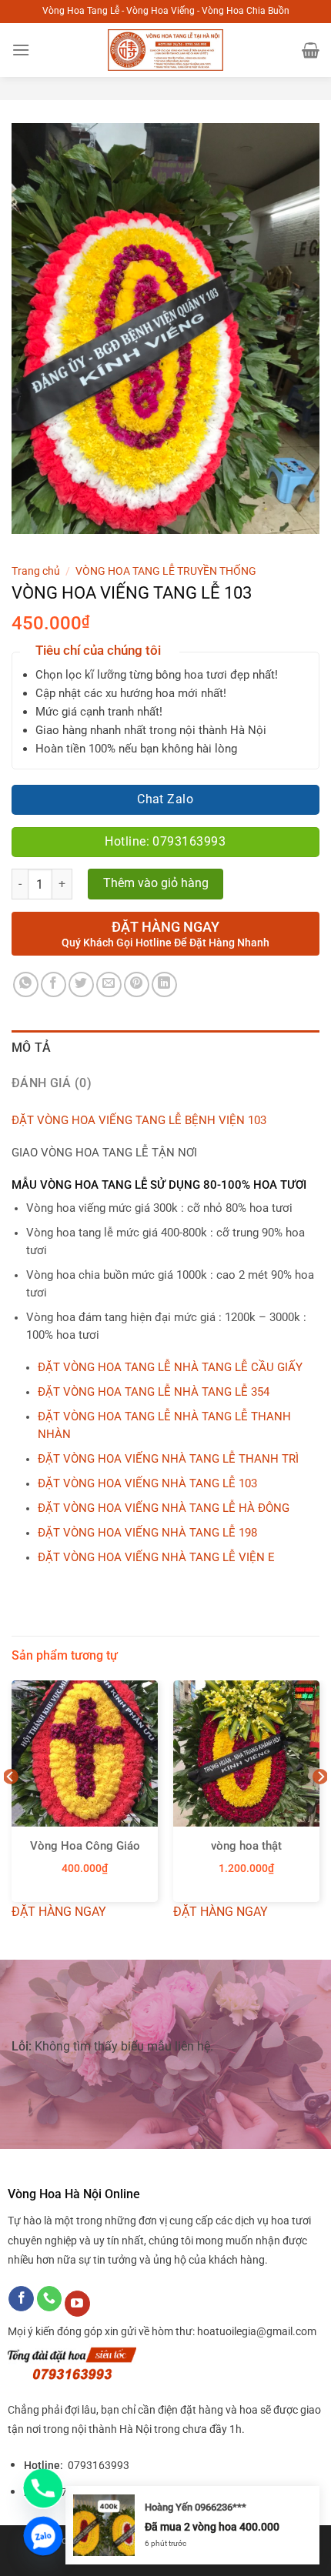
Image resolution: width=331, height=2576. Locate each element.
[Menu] (21, 50)
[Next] (320, 1807)
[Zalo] (43, 2536)
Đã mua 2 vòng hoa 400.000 (212, 2527)
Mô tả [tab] (32, 1048)
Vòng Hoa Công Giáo (85, 1846)
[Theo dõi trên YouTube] (77, 2304)
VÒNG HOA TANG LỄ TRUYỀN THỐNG (166, 571)
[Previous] (11, 1807)
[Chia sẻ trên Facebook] (53, 984)
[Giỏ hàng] (311, 50)
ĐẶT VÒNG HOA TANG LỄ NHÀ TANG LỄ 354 (154, 1392)
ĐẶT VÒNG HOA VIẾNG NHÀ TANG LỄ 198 (147, 1533)
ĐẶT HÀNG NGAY (59, 1912)
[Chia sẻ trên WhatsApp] (26, 984)
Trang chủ (36, 571)
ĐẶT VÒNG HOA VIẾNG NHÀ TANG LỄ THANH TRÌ (168, 1459)
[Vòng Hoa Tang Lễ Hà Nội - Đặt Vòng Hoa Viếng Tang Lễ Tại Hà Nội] (165, 50)
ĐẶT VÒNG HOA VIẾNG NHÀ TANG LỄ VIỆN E (156, 1558)
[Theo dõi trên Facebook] (21, 2299)
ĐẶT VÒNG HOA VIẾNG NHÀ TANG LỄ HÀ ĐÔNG (164, 1508)
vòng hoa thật (246, 1846)
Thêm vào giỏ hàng (156, 883)
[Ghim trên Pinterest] (137, 984)
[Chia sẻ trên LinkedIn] (164, 984)
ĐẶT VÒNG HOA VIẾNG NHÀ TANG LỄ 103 (147, 1484)
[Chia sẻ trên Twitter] (81, 984)
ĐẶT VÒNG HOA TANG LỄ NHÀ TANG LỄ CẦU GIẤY (170, 1368)
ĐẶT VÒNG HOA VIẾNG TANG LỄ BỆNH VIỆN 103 (139, 1121)
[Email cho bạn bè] (109, 984)
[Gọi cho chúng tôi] (50, 2299)
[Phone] (43, 2488)
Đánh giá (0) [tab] (52, 1083)
